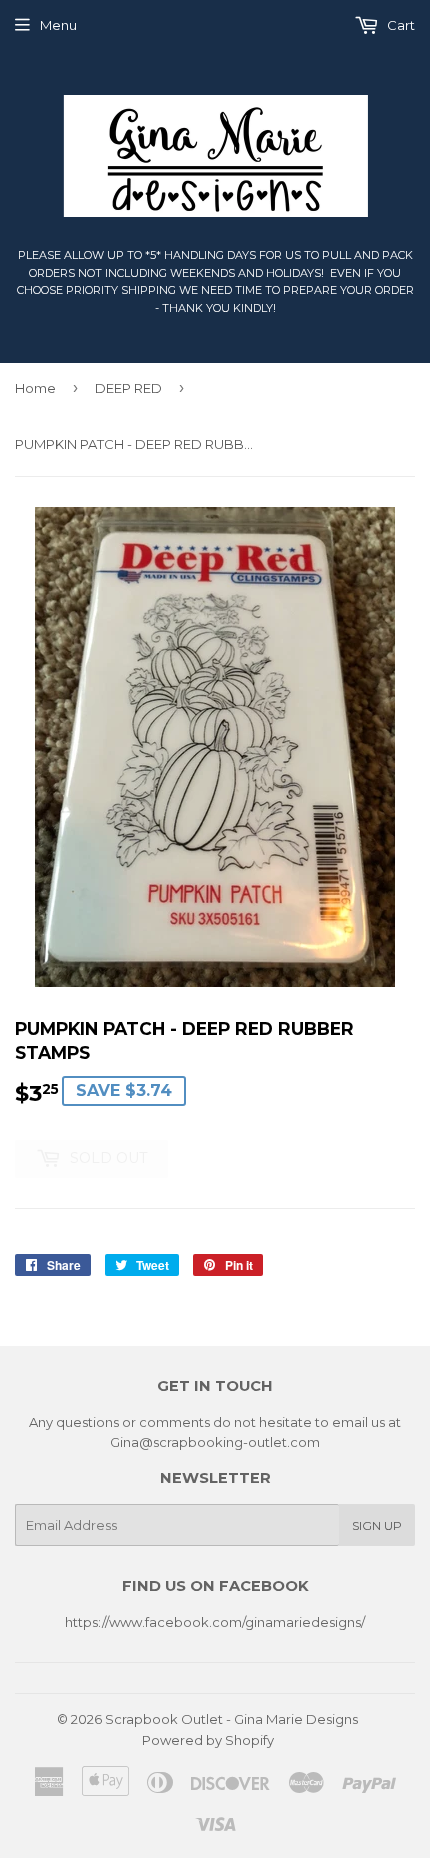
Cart (399, 25)
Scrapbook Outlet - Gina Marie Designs (231, 1719)
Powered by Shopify (208, 1740)
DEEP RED (128, 388)
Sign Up (377, 1525)
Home (35, 388)
